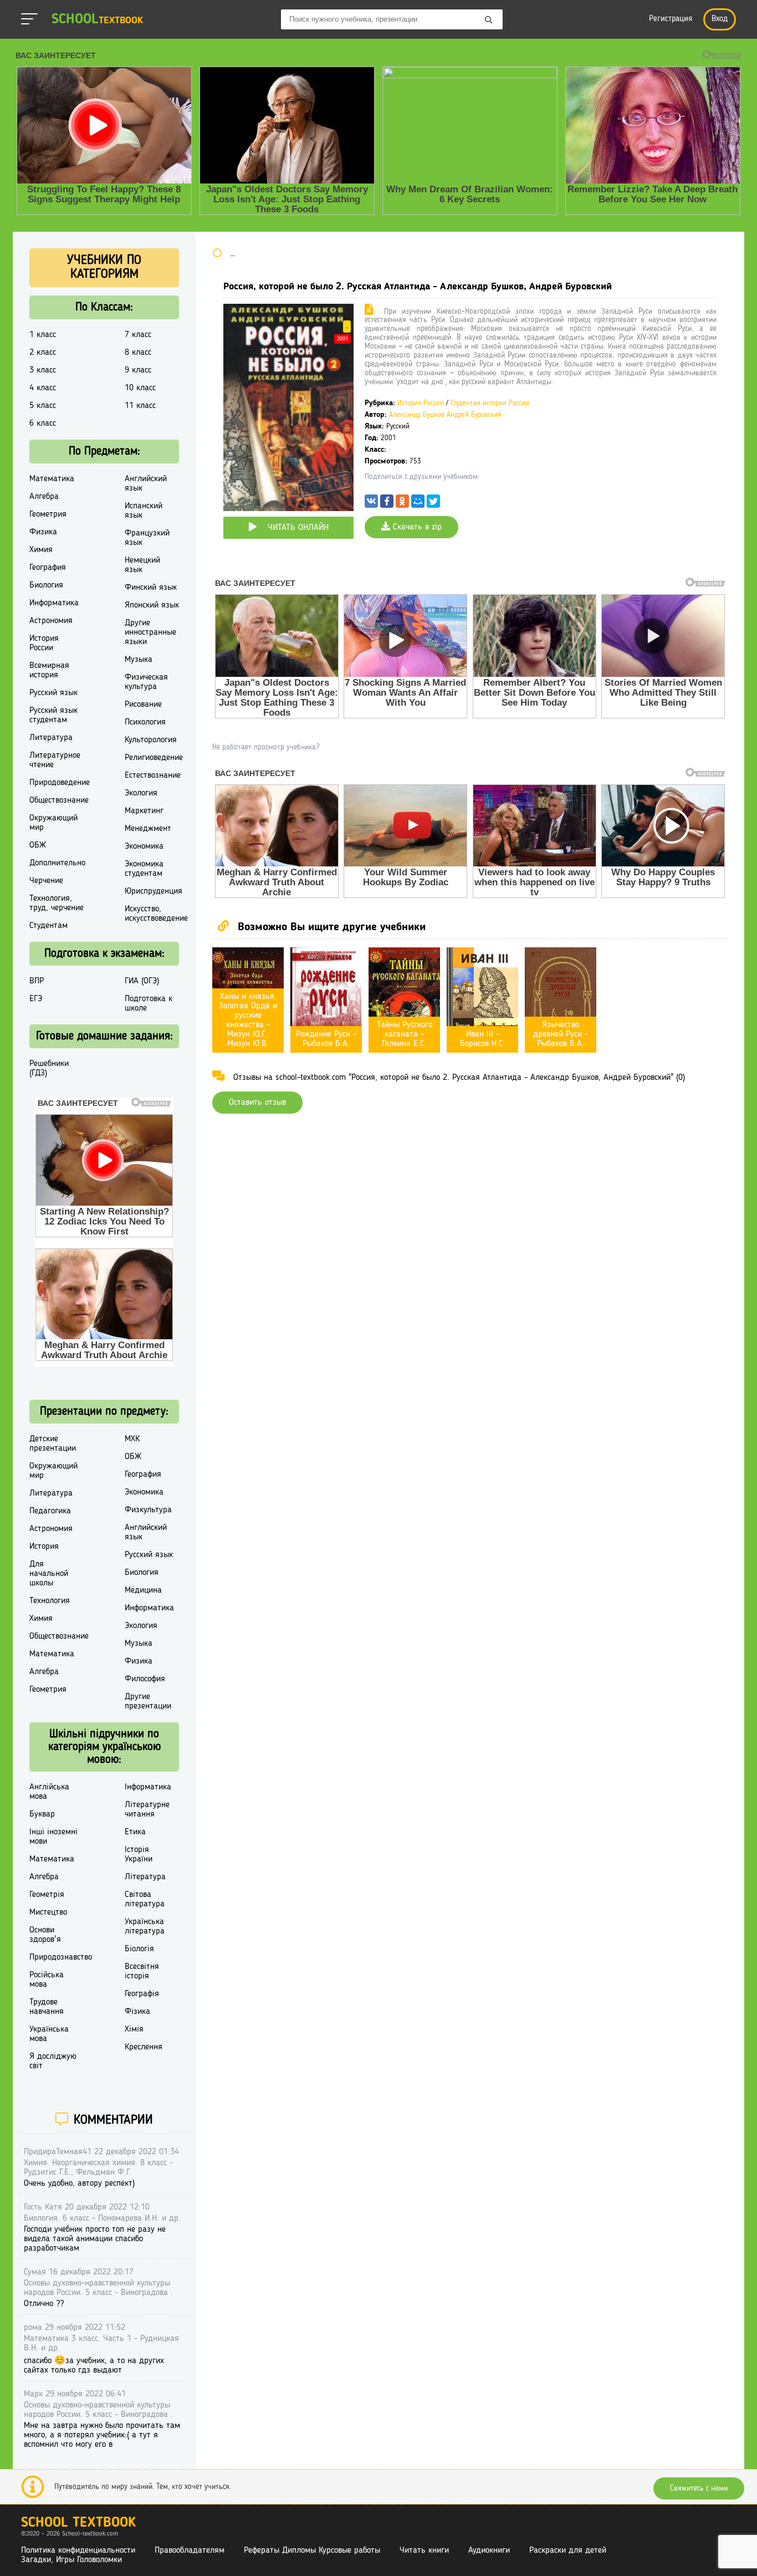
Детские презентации (53, 1444)
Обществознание (59, 800)
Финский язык (151, 588)
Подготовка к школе (149, 1004)
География (48, 568)
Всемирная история (49, 670)
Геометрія (47, 1895)
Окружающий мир (53, 823)
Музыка (139, 660)
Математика (52, 479)
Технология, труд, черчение (57, 903)
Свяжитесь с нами (699, 2488)
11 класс (140, 406)
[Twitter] (433, 504)
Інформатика (148, 1787)
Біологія (139, 1949)
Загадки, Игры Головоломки (71, 2560)
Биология (46, 585)
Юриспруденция (154, 891)
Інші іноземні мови (53, 1837)
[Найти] (489, 21)
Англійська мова (49, 1792)
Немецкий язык (142, 565)
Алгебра (44, 497)
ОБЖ (38, 845)
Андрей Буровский (474, 415)
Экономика (144, 846)
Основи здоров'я (45, 1935)
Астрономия (51, 621)
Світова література (145, 1899)
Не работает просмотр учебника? (266, 747)
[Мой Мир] (418, 504)
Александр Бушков (417, 415)
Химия (41, 550)
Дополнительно (57, 863)
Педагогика (50, 1511)
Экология (141, 793)
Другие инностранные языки (150, 632)
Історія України (139, 1855)
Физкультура (148, 1510)
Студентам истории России (490, 403)
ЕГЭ (36, 999)
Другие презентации (148, 1702)
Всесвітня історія (142, 1971)
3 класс (43, 370)
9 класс (138, 370)
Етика (135, 1832)
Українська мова (49, 2034)
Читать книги (424, 2551)
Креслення (144, 2047)
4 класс (43, 388)
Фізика (137, 2012)
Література (145, 1877)
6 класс (43, 424)
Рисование (143, 705)
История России (421, 403)
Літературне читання (147, 1810)
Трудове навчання (47, 2007)
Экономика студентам (144, 869)
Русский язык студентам (53, 715)
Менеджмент (148, 829)
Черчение (46, 881)
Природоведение (60, 783)
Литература (51, 738)
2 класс (43, 353)
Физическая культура (146, 682)
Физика (43, 532)
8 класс (138, 353)
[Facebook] (387, 504)
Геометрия (48, 514)
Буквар (42, 1814)
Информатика (54, 603)
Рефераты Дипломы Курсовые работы (312, 2551)
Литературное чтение (55, 760)
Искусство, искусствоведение (156, 914)
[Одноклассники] (402, 504)
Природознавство (61, 1957)
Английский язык (146, 484)
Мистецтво (48, 1912)
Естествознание (153, 776)
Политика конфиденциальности (78, 2551)
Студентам (48, 926)
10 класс (140, 388)
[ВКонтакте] (371, 504)
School (97, 20)
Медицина (143, 1590)
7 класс (138, 335)
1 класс (43, 335)
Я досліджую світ (53, 2061)
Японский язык (152, 605)
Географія (142, 1994)
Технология (50, 1601)
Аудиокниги (489, 2551)
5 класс (43, 406)
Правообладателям (190, 2551)
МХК (132, 1439)
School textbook (78, 2523)
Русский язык (53, 693)
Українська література (145, 1927)
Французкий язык (147, 538)
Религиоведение (154, 758)
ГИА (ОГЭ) (142, 981)
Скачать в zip (416, 527)
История (44, 1547)
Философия (145, 1679)
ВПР (37, 981)
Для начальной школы (49, 1574)
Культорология (151, 740)
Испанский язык (144, 511)
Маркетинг (144, 811)
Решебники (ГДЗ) (49, 1068)
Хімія (134, 2029)
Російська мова (47, 1980)
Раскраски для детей (568, 2551)
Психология (145, 722)
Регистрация (671, 19)
